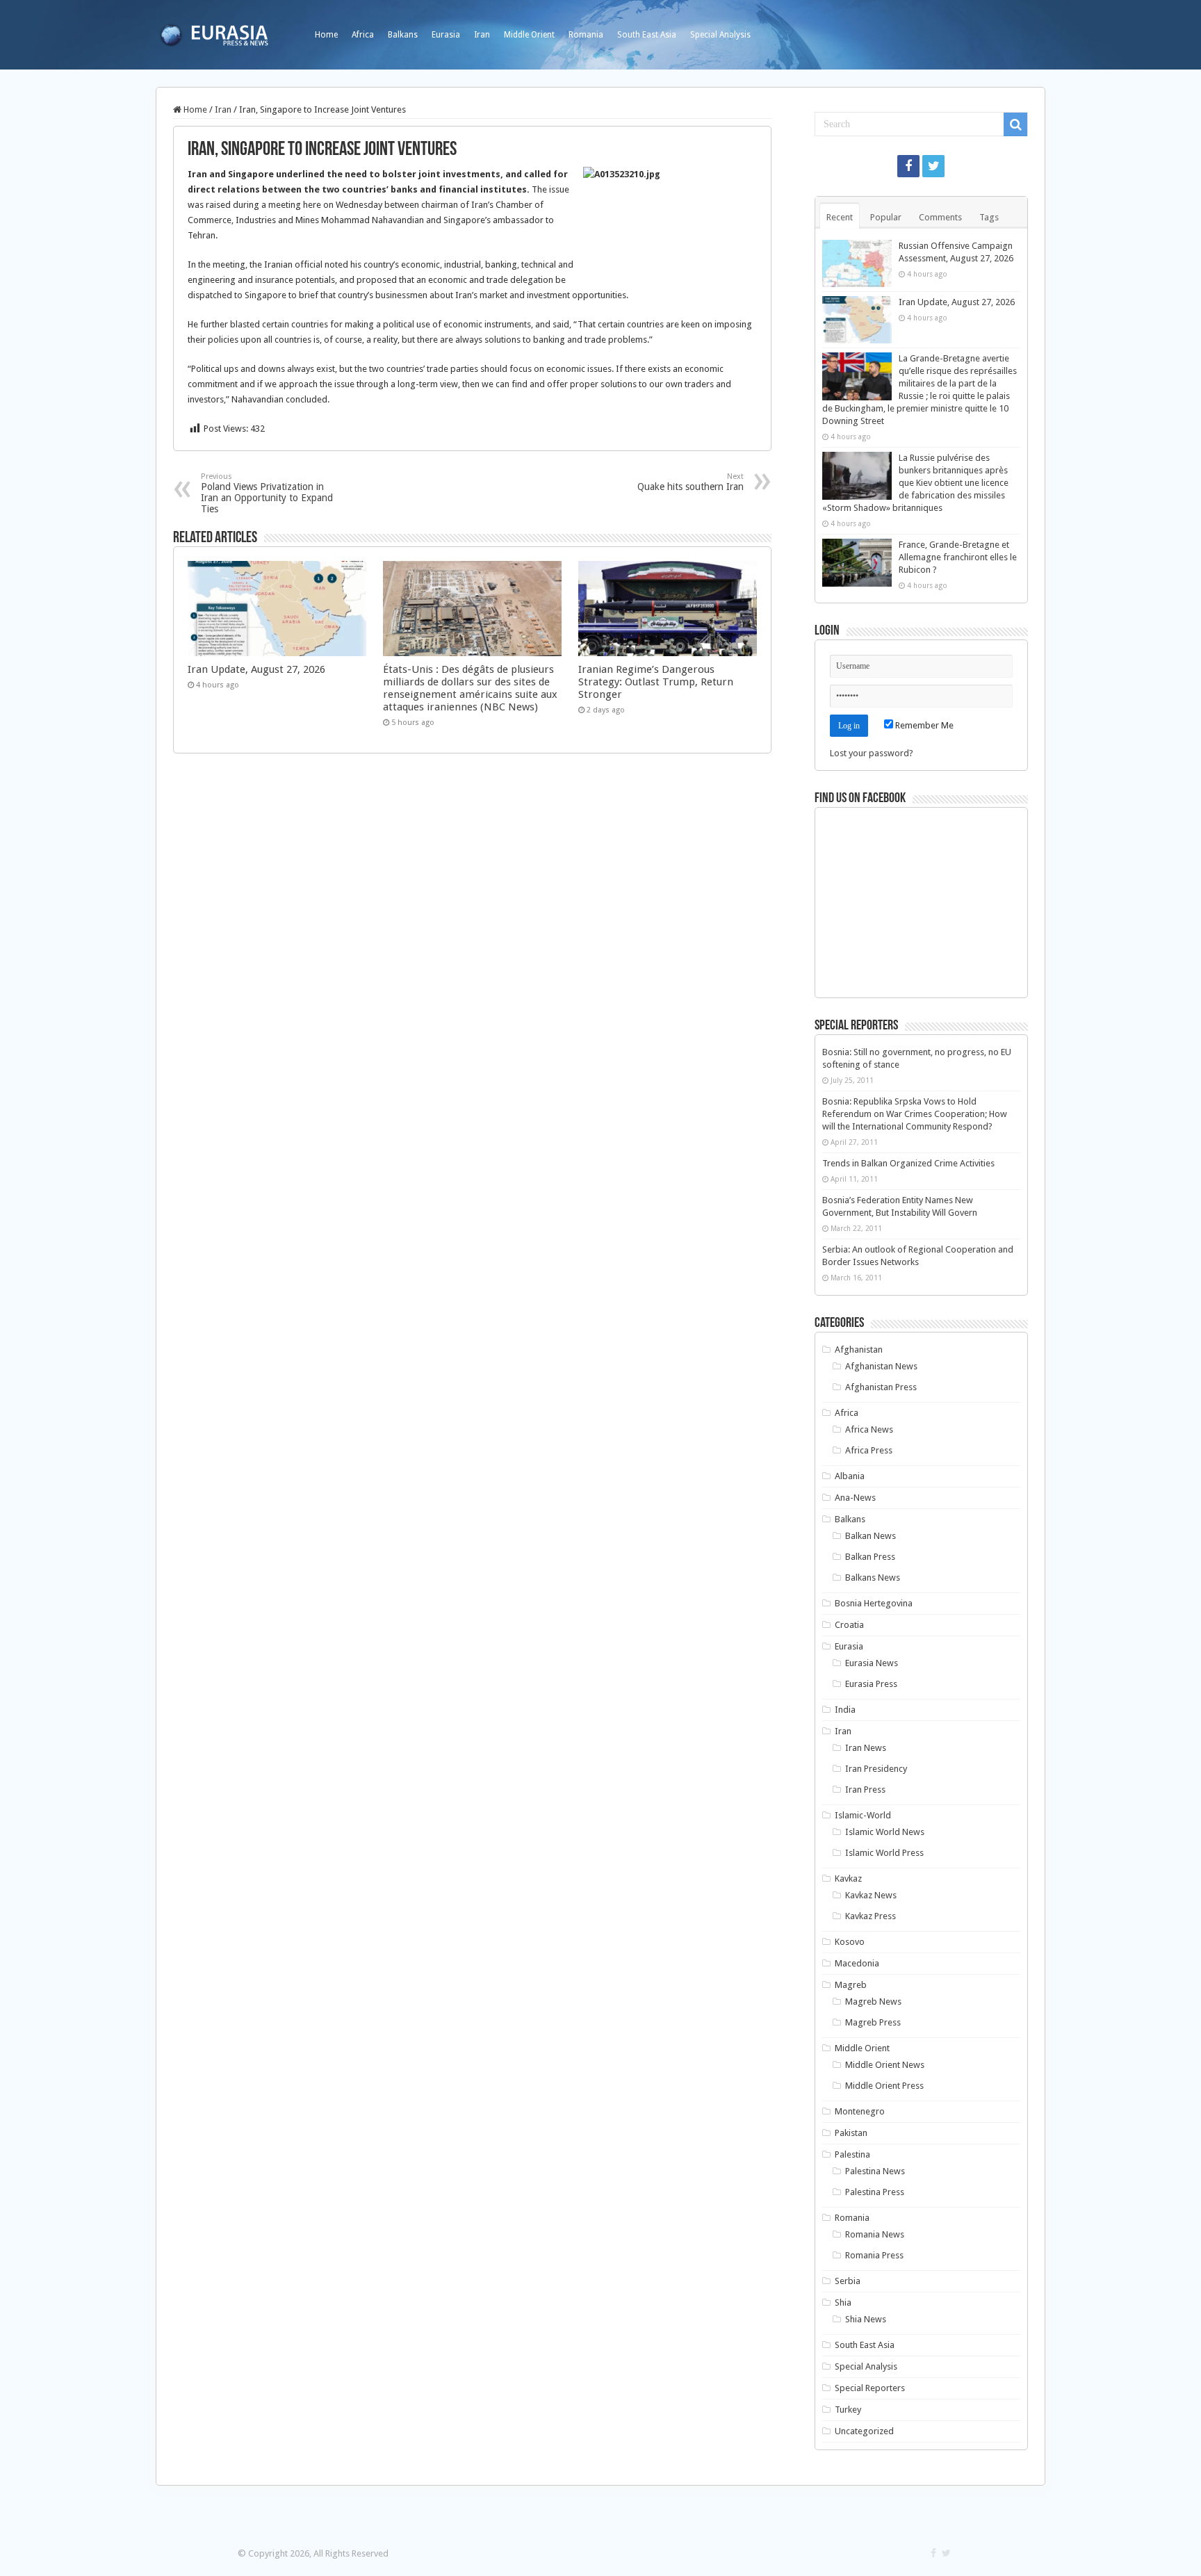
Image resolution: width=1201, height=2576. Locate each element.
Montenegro (860, 2111)
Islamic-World (863, 1815)
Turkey (848, 2410)
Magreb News (873, 2002)
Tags (989, 217)
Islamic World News (885, 1832)
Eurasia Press (871, 1684)
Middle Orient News (885, 2065)
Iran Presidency (876, 1769)
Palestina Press (875, 2192)
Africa (363, 35)
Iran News (866, 1748)
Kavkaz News (871, 1895)
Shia (843, 2302)
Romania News (875, 2234)
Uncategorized (864, 2431)
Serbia (848, 2281)
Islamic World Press (884, 1853)
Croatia (849, 1625)
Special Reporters (870, 2388)
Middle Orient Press (884, 2086)
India (845, 1710)
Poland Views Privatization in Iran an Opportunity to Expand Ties (267, 493)
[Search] (1015, 124)
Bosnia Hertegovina (874, 1603)
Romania (586, 35)
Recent (840, 217)
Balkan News (871, 1536)
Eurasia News (872, 1663)
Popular (886, 217)
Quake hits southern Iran (691, 482)
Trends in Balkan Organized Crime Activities (908, 1163)
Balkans (403, 35)
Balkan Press (870, 1557)
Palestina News (875, 2171)
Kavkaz (848, 1878)
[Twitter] (933, 166)
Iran (482, 35)
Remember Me (923, 725)
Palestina (852, 2154)
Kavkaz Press (871, 1916)
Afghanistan (859, 1350)
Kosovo (850, 1942)
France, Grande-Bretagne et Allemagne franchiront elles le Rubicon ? (958, 557)
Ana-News (855, 1498)
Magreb (851, 1985)
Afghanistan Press (881, 1387)
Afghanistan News (881, 1366)
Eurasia (446, 35)
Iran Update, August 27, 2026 (256, 669)
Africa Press (869, 1450)
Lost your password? (872, 753)
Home (326, 35)
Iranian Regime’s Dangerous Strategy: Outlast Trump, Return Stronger (656, 682)
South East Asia (647, 35)
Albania (850, 1476)
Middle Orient (529, 35)
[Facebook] (908, 166)
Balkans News (873, 1578)
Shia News (866, 2319)
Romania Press (874, 2255)
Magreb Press (873, 2022)
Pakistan (851, 2133)
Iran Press (865, 1790)
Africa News (869, 1429)
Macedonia (857, 1963)
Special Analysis (720, 35)
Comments (940, 217)
